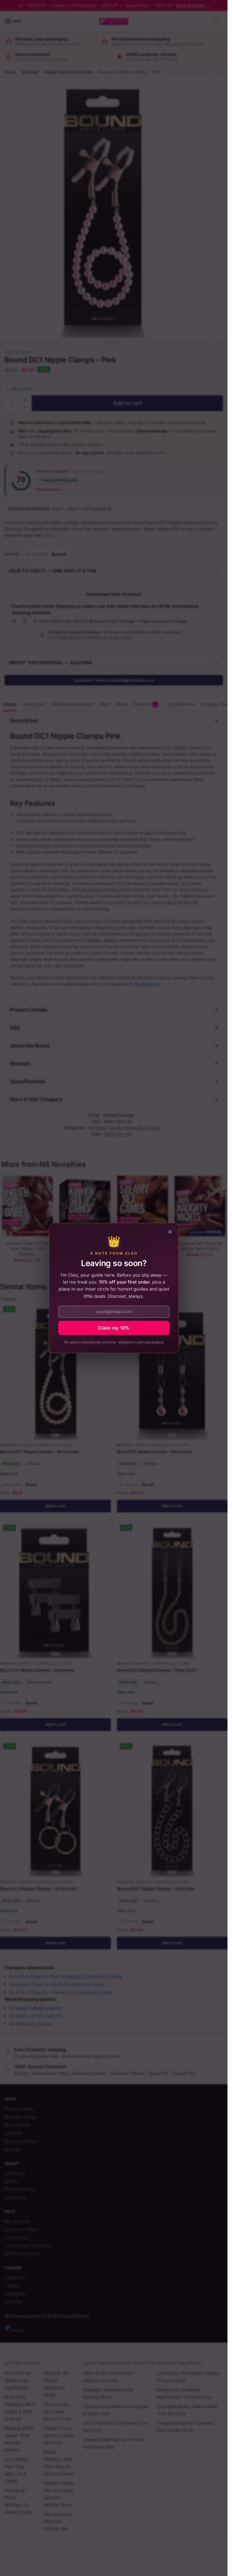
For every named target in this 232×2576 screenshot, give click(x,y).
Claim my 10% (114, 1328)
